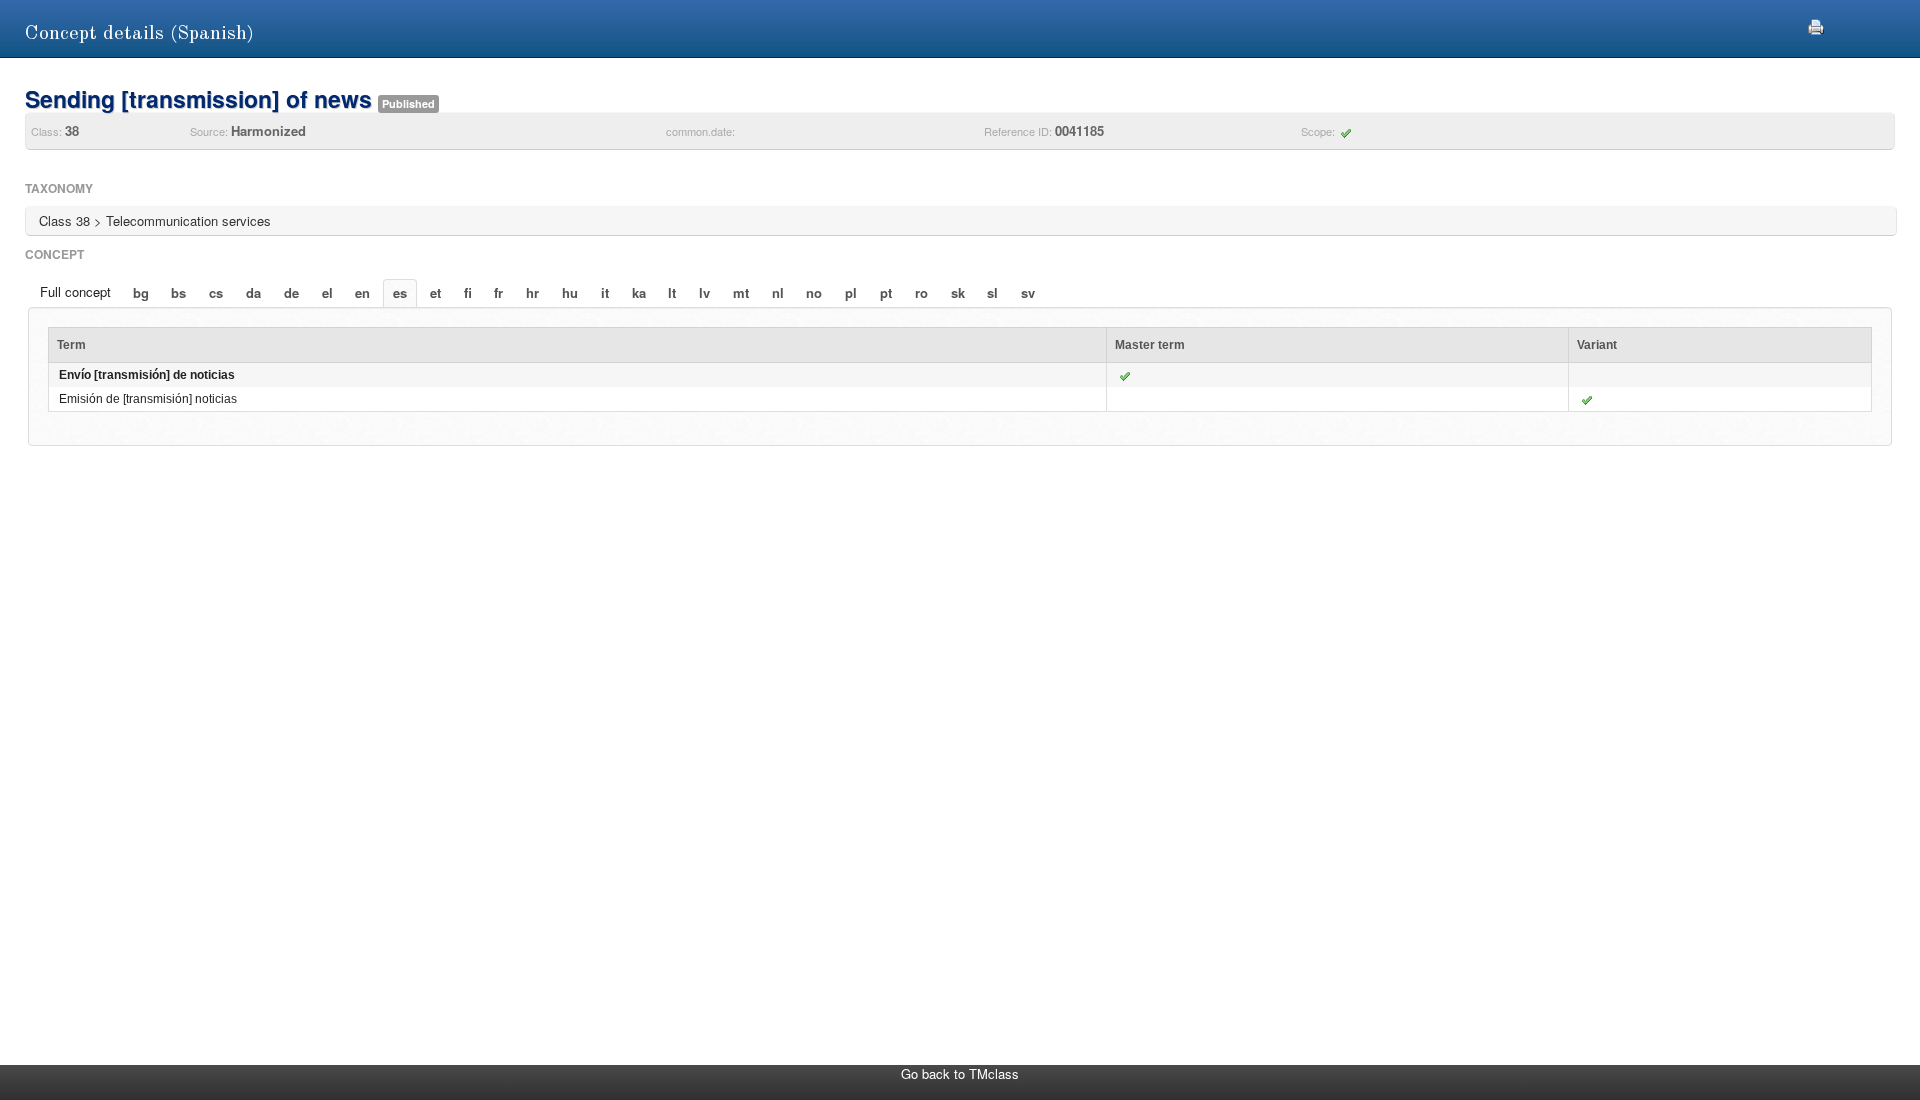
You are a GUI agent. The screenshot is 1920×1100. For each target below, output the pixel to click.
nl (778, 292)
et (435, 292)
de (291, 292)
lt (672, 292)
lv (704, 292)
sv (1028, 292)
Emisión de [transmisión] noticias (148, 399)
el (327, 292)
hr (532, 292)
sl (992, 292)
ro (921, 292)
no (814, 292)
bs (178, 292)
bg (141, 292)
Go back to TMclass (960, 1073)
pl (851, 292)
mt (741, 292)
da (253, 292)
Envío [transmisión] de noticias (147, 375)
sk (958, 292)
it (605, 292)
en (362, 292)
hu (570, 292)
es (400, 292)
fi (468, 292)
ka (639, 292)
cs (216, 292)
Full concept (75, 291)
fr (498, 292)
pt (886, 292)
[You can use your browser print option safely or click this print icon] (1816, 24)
